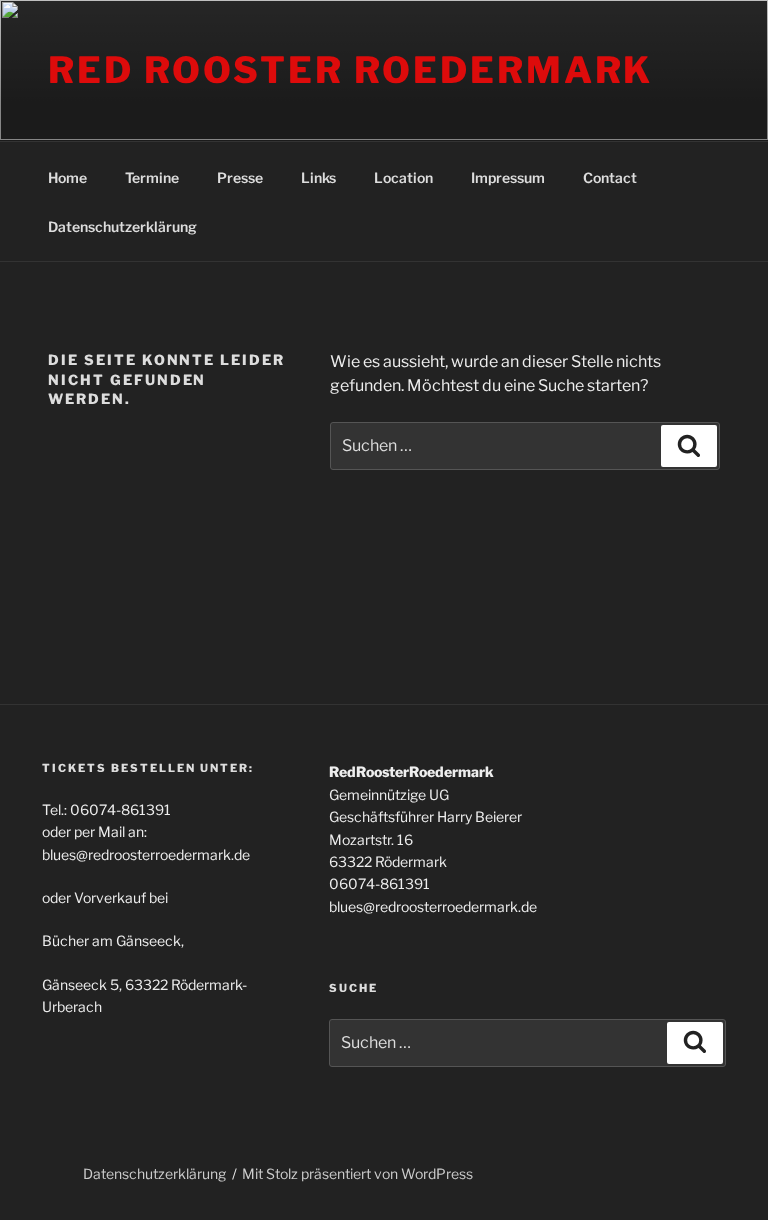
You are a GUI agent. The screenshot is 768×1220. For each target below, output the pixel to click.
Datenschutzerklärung (122, 226)
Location (403, 177)
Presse (240, 177)
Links (318, 177)
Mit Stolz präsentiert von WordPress (357, 1173)
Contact (610, 177)
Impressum (508, 177)
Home (67, 177)
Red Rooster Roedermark (350, 70)
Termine (152, 177)
